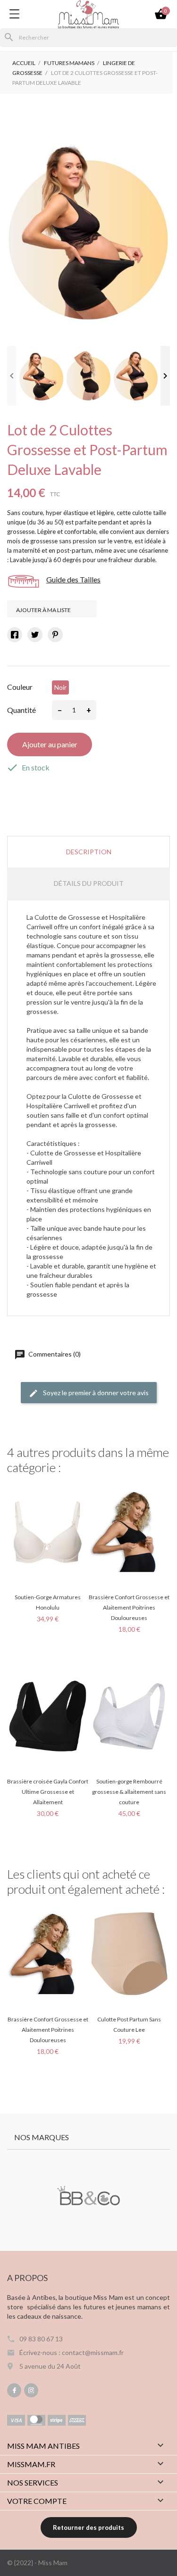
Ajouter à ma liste (44, 609)
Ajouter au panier (50, 744)
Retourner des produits (88, 2527)
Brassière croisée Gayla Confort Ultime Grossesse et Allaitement (48, 1792)
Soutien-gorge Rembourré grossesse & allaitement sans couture (129, 1792)
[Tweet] (35, 635)
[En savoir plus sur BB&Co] (88, 2197)
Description (89, 852)
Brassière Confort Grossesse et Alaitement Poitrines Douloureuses (129, 1607)
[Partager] (15, 635)
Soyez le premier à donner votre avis (95, 1393)
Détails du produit (89, 883)
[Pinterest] (55, 635)
